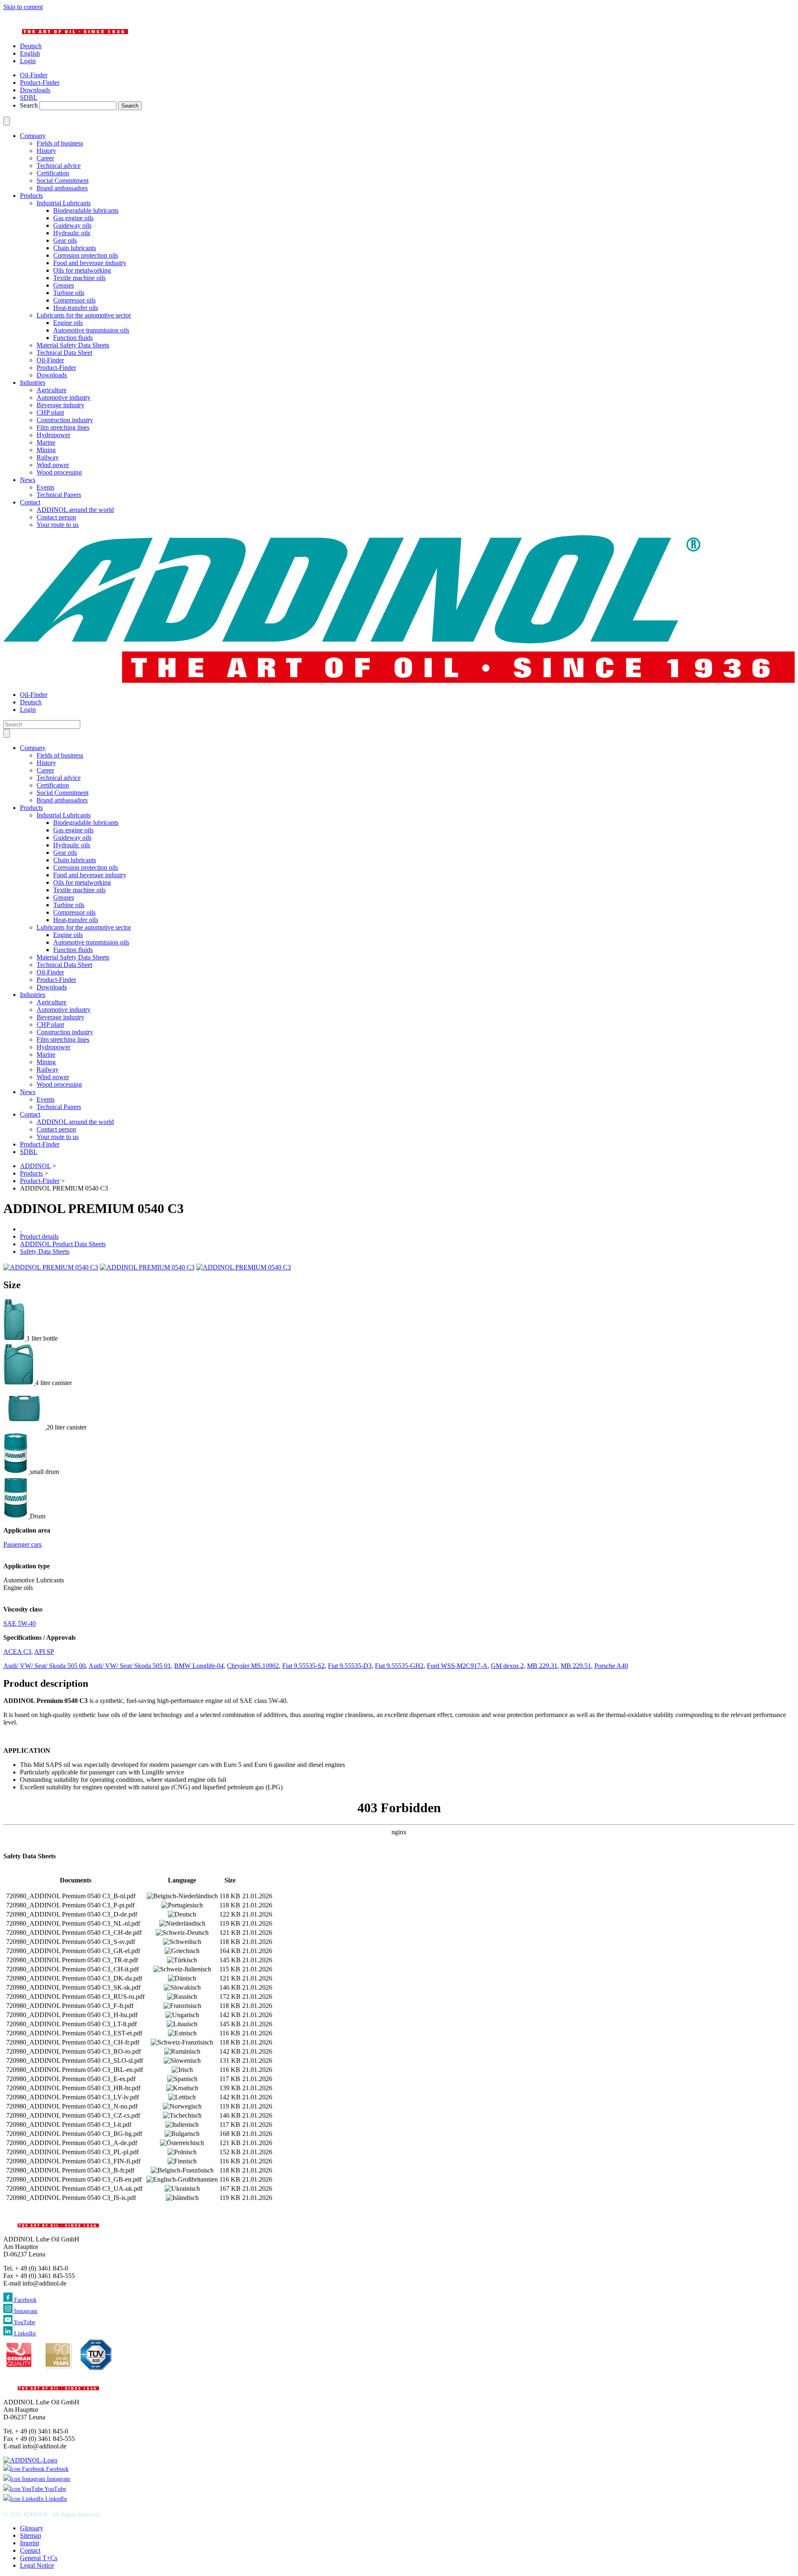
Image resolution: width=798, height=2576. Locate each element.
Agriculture (52, 390)
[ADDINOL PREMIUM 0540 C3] (51, 1267)
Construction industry (65, 420)
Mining (46, 450)
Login (28, 61)
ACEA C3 (17, 1652)
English (30, 53)
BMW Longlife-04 (199, 1666)
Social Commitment (63, 181)
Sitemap (31, 2535)
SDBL (29, 1152)
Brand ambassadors (62, 188)
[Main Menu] (7, 121)
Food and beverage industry (90, 263)
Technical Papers (59, 495)
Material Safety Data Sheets (73, 345)
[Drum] (17, 1516)
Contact (30, 502)
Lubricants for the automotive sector (84, 315)
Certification (53, 173)
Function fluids (73, 338)
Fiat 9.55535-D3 (350, 1666)
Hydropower (53, 435)
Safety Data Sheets (45, 1251)
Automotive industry (64, 397)
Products (31, 196)
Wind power (53, 465)
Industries (33, 383)
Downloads (52, 375)
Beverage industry (60, 405)
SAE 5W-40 (20, 1623)
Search (29, 105)
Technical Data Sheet (64, 353)
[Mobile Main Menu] (7, 733)
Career (45, 158)
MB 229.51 (576, 1666)
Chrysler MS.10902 (253, 1666)
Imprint (30, 2543)
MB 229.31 (542, 1666)
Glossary (32, 2528)
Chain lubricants (75, 248)
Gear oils (65, 240)
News (28, 480)
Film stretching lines (63, 427)
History (46, 151)
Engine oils (68, 323)
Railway (48, 457)
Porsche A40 (611, 1666)
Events (46, 487)
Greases (64, 285)
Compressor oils (74, 300)
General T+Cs (39, 2558)
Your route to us (58, 525)
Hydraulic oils (72, 233)
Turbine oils (69, 293)
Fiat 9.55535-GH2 (399, 1666)
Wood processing (59, 472)
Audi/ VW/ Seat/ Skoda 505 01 (130, 1666)
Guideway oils (72, 225)
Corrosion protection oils (86, 255)
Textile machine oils (79, 278)
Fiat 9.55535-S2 (303, 1666)
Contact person (56, 517)
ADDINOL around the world (75, 510)
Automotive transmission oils (91, 330)
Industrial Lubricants (64, 203)
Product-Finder (56, 368)
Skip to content (23, 7)
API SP (44, 1652)
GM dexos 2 (507, 1666)
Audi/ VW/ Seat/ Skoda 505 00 (44, 1666)
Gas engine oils (73, 218)
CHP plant (50, 412)
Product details (39, 1236)
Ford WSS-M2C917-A (457, 1666)
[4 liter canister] (19, 1383)
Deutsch (31, 46)
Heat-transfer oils (76, 308)
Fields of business (60, 143)
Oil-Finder (50, 360)
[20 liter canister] (25, 1427)
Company (33, 136)
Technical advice (59, 166)
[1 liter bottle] (15, 1338)
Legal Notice (37, 2565)
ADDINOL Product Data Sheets (63, 1244)
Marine (46, 442)
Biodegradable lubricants (86, 210)
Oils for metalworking (82, 270)
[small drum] (17, 1472)
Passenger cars (22, 1544)
